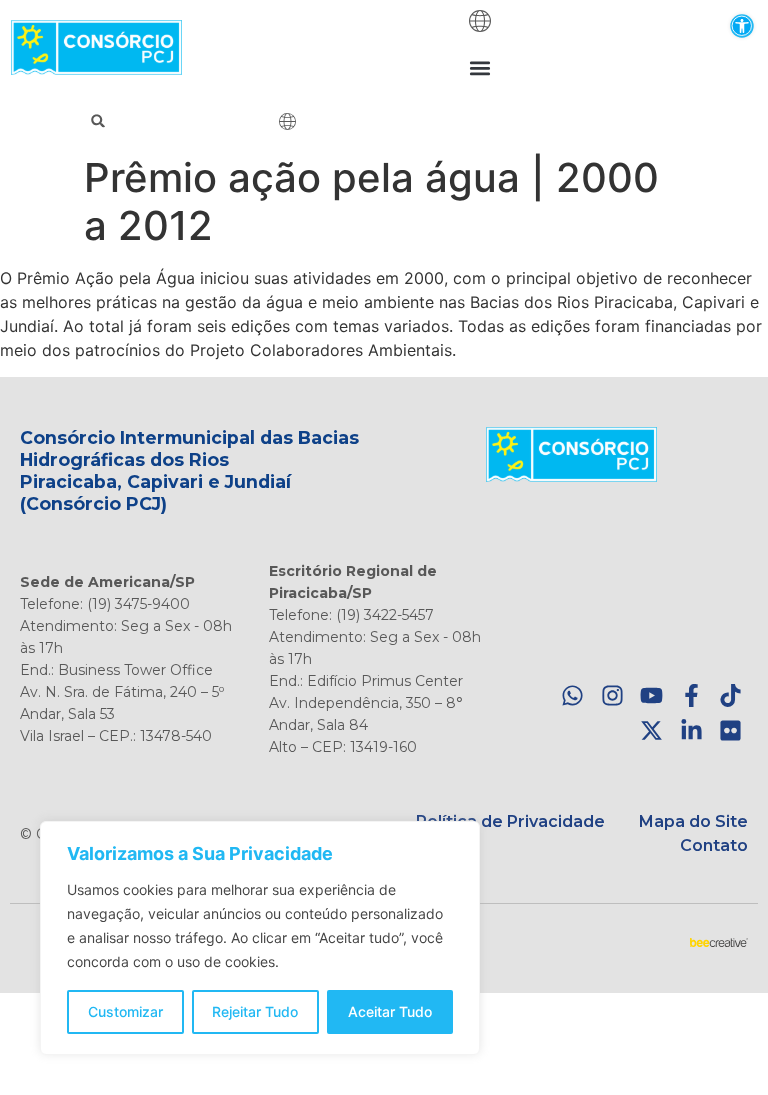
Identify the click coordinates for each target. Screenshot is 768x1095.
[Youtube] (651, 696)
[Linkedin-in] (691, 730)
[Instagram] (612, 696)
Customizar (125, 1011)
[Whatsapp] (572, 696)
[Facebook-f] (691, 696)
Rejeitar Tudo (255, 1011)
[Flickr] (730, 730)
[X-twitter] (651, 730)
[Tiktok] (730, 696)
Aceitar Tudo (390, 1011)
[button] (741, 25)
